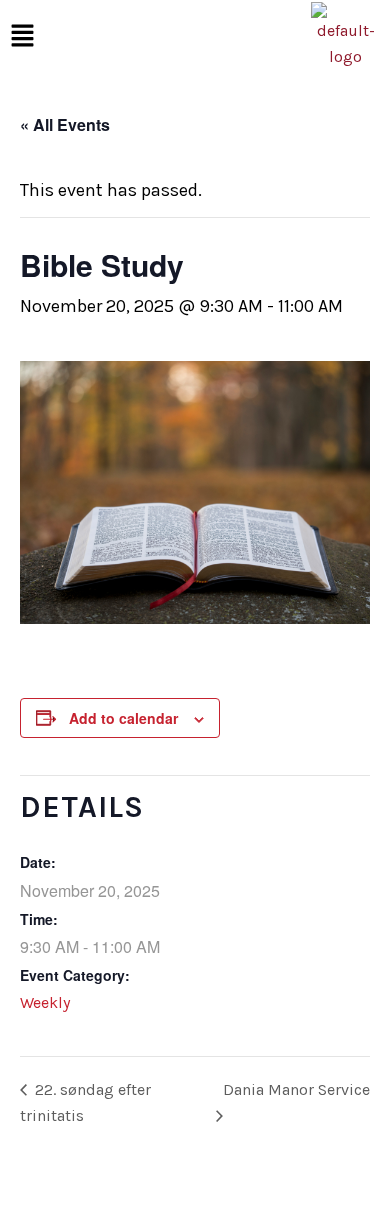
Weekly (45, 1002)
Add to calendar (123, 718)
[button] (22, 35)
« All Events (65, 124)
